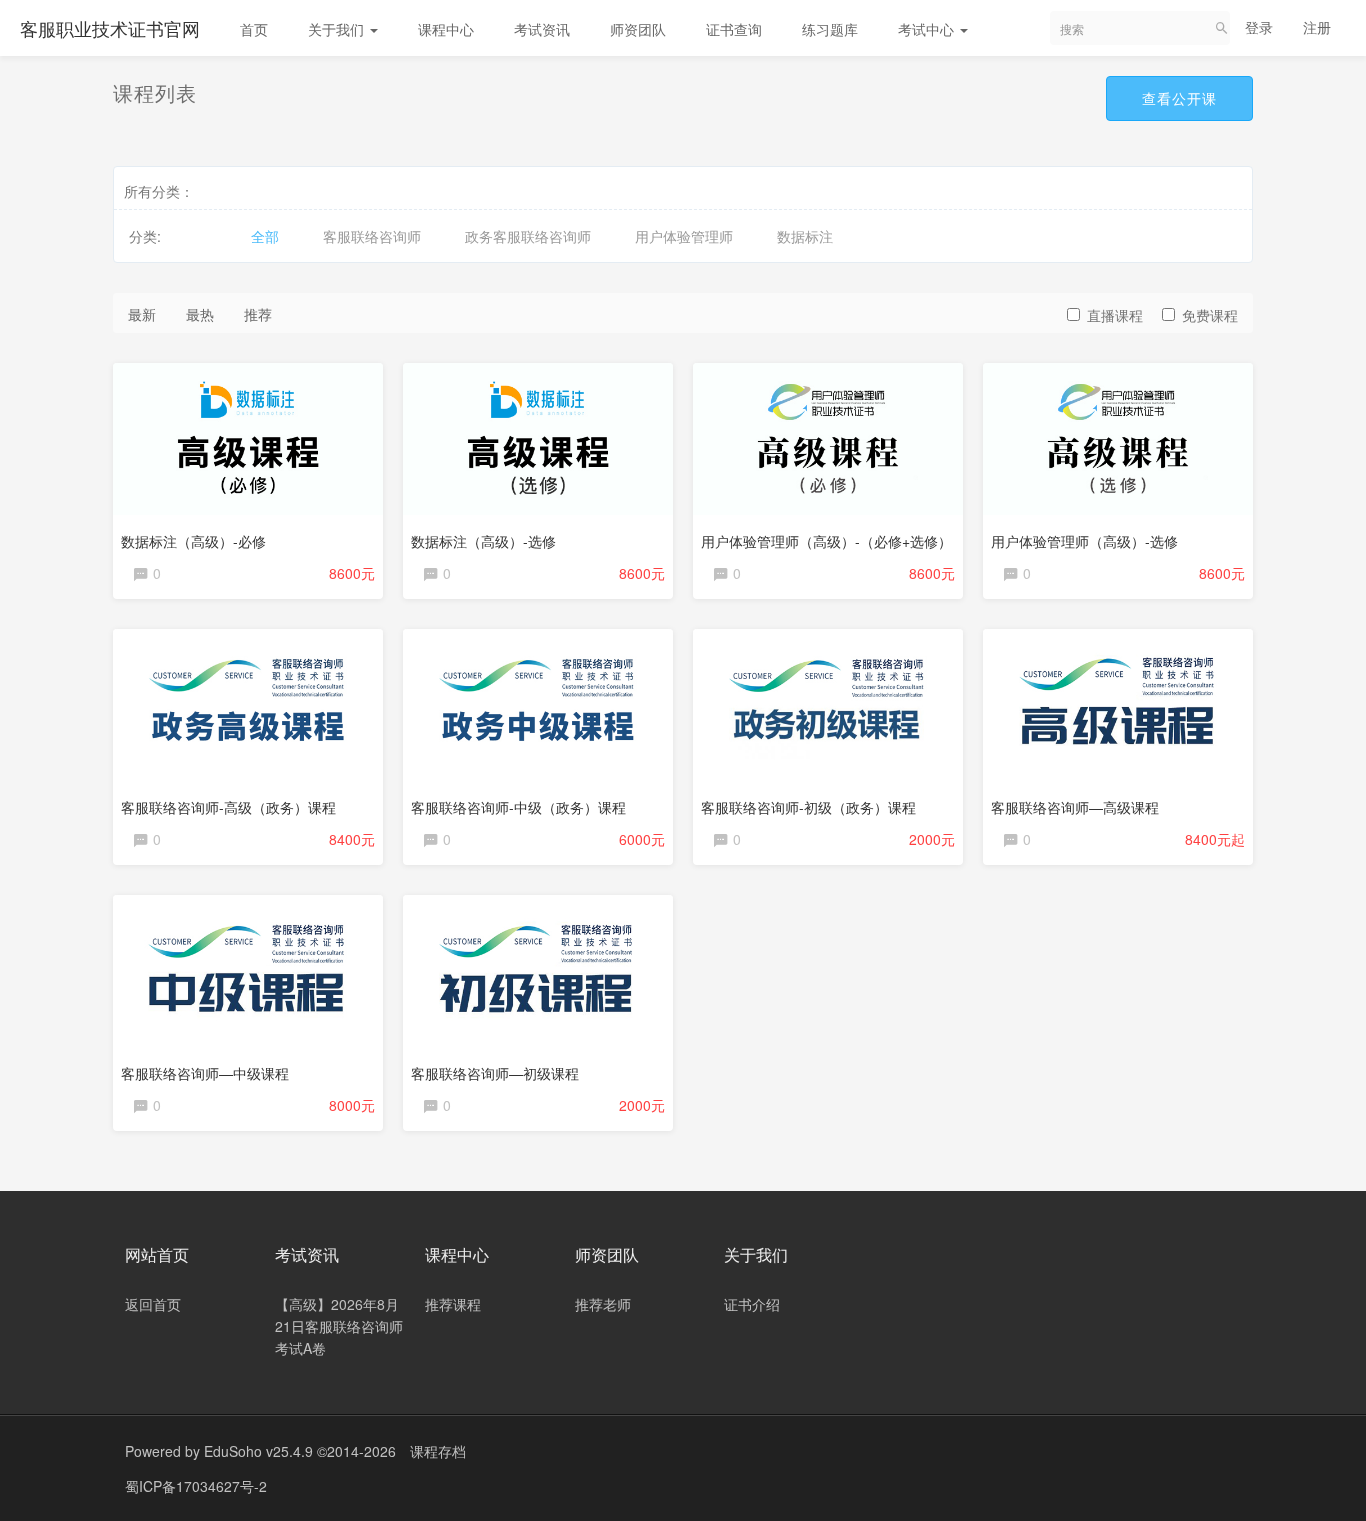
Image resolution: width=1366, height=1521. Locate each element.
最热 (200, 314)
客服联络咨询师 (372, 236)
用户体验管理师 (684, 236)
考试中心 (928, 29)
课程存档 (438, 1451)
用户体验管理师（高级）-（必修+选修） (826, 541)
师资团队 (638, 29)
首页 (254, 29)
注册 (1317, 27)
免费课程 (1210, 315)
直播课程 (1115, 315)
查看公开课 (1179, 98)
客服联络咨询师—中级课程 (205, 1073)
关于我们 (338, 29)
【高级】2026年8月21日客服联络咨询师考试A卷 (339, 1326)
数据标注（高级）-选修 (483, 541)
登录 (1259, 27)
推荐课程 (453, 1304)
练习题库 (830, 29)
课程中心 (446, 29)
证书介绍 (752, 1304)
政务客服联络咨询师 (528, 236)
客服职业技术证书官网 (110, 28)
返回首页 (153, 1304)
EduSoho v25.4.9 (258, 1451)
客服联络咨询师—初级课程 (495, 1073)
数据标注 (805, 236)
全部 (265, 236)
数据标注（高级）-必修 (193, 541)
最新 (142, 314)
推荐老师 (603, 1304)
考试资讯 (542, 29)
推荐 (258, 314)
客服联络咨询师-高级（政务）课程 (228, 807)
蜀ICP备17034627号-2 (196, 1486)
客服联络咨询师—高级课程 (1075, 807)
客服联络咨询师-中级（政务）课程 (518, 807)
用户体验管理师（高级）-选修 (1084, 541)
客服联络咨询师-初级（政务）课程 (808, 807)
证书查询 (734, 29)
